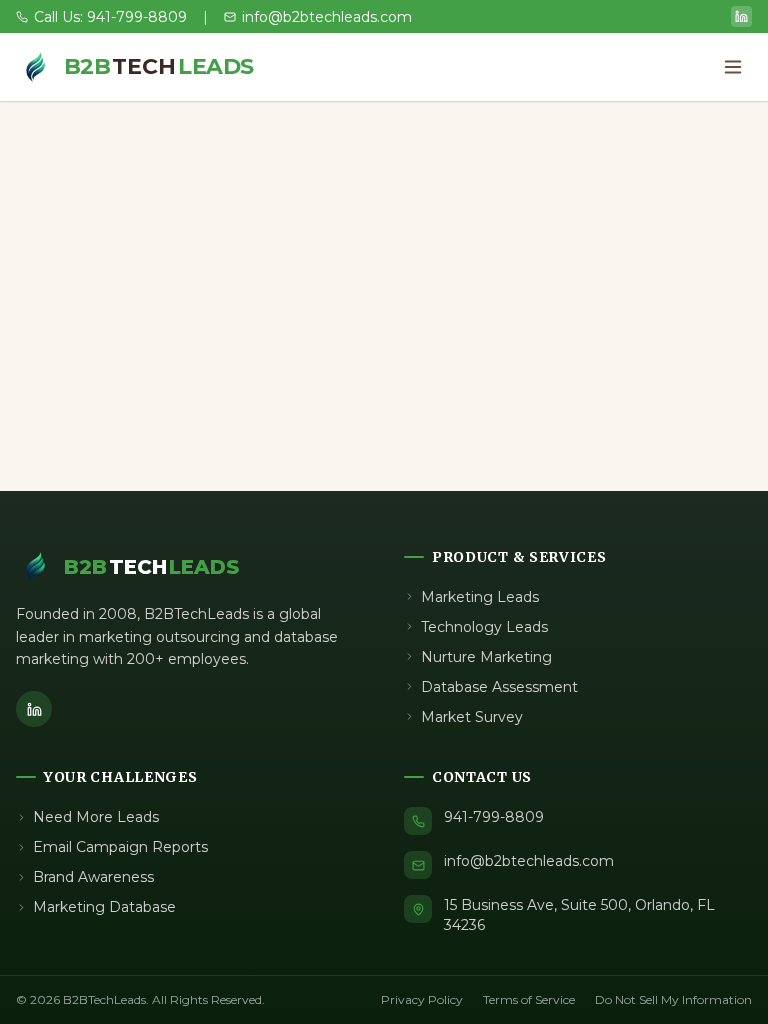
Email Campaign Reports (120, 847)
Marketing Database (104, 907)
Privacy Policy (422, 999)
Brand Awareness (93, 877)
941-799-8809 (494, 817)
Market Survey (472, 717)
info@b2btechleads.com (529, 861)
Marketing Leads (480, 597)
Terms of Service (529, 999)
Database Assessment (499, 687)
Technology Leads (484, 627)
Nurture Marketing (486, 657)
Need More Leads (96, 817)
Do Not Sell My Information (673, 999)
